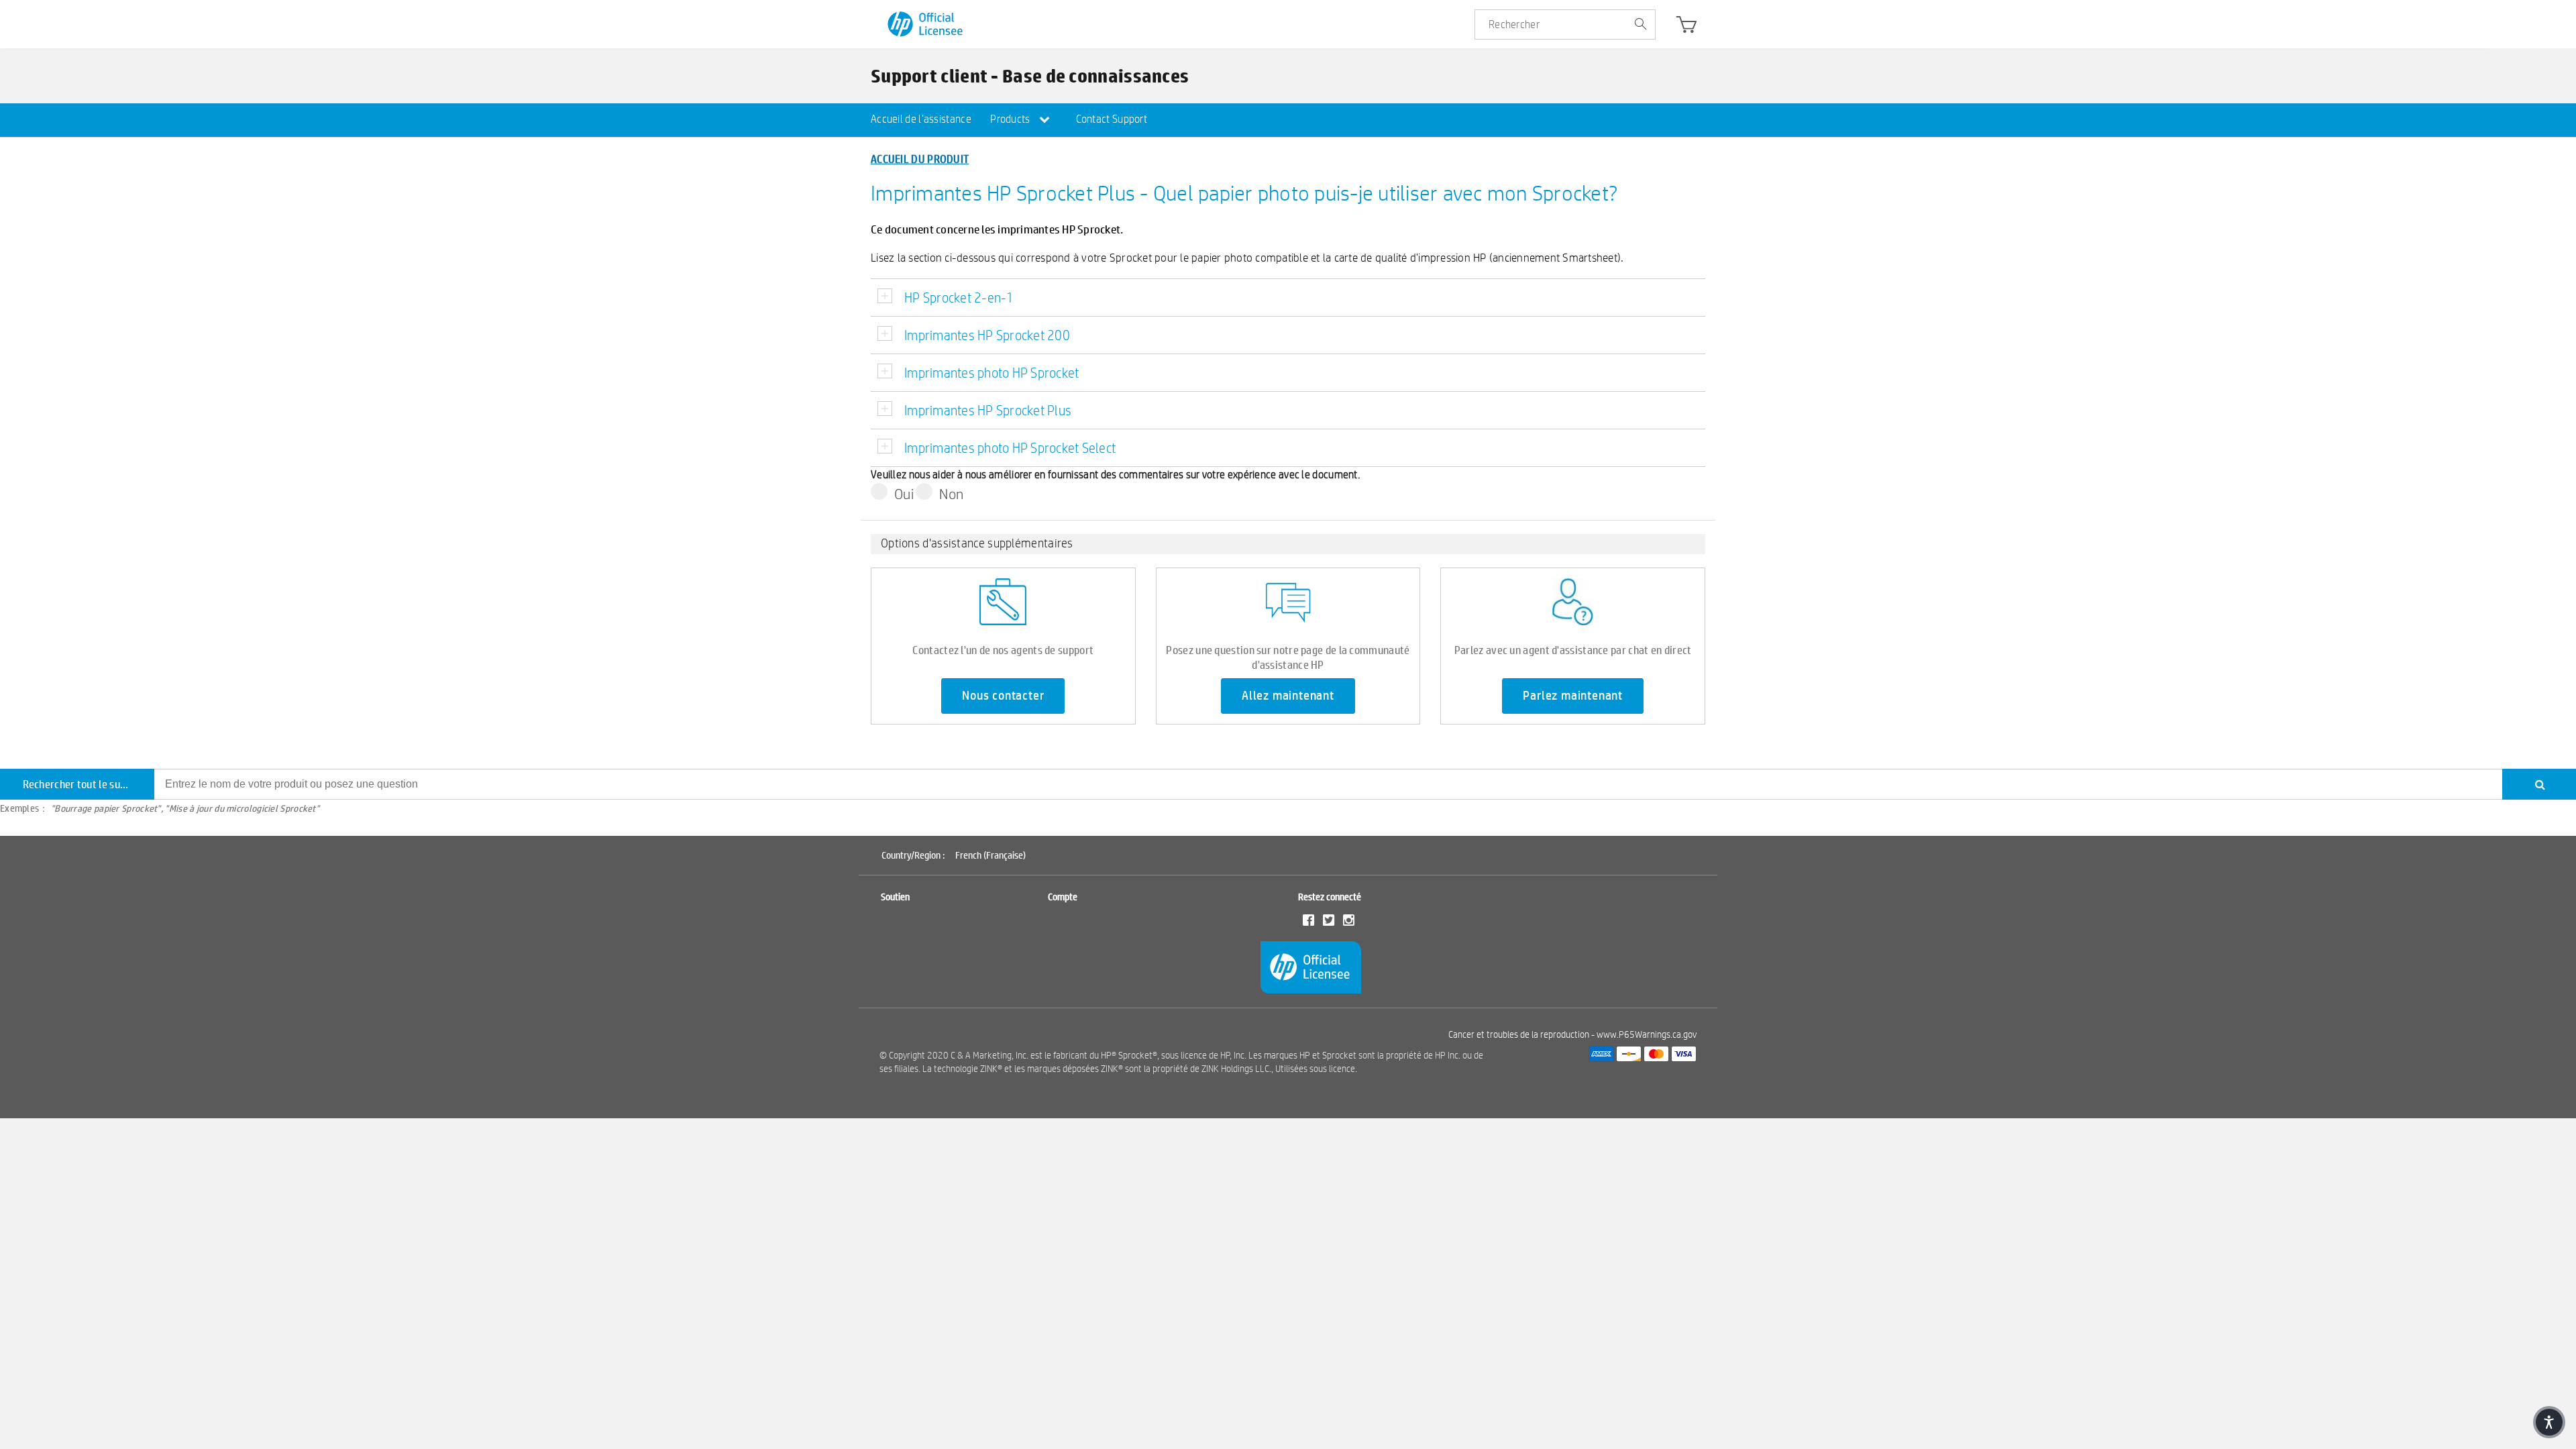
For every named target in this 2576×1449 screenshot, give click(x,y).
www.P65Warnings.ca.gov (1647, 1034)
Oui (904, 494)
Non (951, 494)
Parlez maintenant (1573, 696)
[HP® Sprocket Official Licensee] (926, 24)
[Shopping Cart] (1686, 28)
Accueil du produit (920, 159)
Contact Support (1112, 119)
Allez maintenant (1288, 696)
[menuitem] (921, 120)
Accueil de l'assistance (921, 119)
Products (1011, 119)
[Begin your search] (1640, 25)
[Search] (2539, 784)
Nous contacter (1003, 696)
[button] (2549, 1422)
